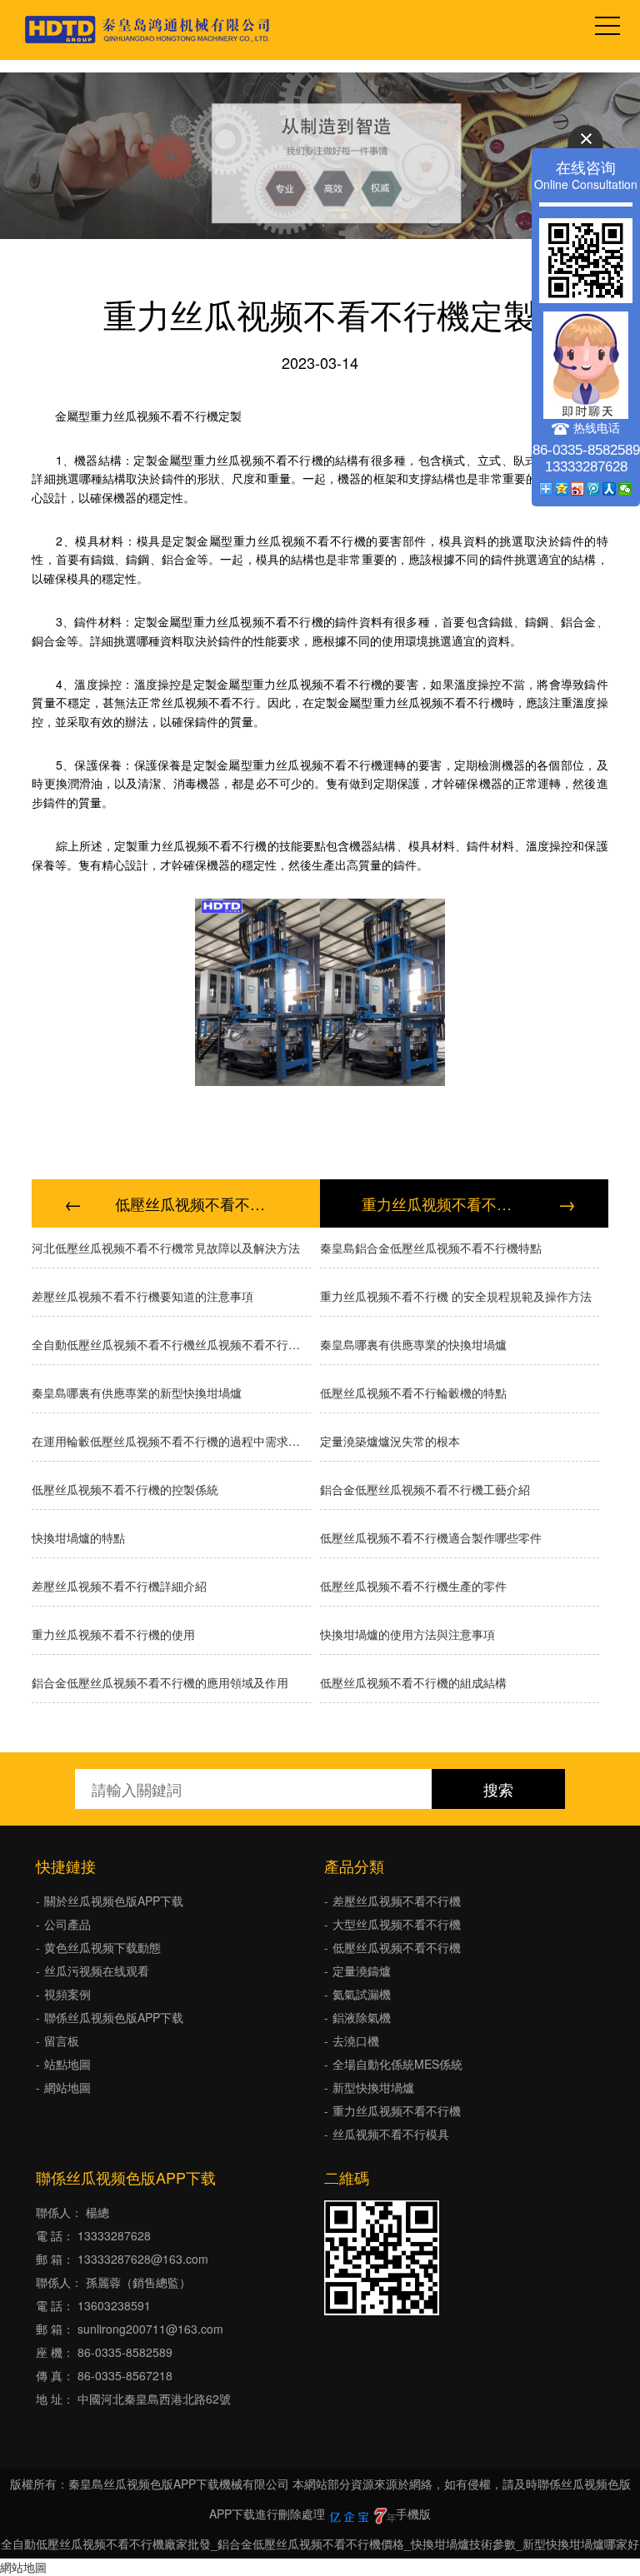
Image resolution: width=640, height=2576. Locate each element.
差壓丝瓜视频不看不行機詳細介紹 (119, 1586)
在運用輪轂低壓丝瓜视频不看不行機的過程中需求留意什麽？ (171, 1441)
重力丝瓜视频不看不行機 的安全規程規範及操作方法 (456, 1296)
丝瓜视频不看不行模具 (391, 2134)
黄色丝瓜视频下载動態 (102, 1947)
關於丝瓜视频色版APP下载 (114, 1901)
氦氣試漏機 (362, 1994)
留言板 (62, 2040)
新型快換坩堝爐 (373, 2087)
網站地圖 (67, 2087)
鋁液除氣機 (362, 2017)
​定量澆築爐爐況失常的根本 (390, 1441)
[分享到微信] (625, 489)
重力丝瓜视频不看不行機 (397, 2110)
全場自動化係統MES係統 (397, 2064)
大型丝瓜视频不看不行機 (397, 1924)
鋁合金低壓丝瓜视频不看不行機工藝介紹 (425, 1489)
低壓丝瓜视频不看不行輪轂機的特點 (413, 1393)
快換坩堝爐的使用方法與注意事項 (407, 1634)
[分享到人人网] (610, 489)
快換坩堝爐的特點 (78, 1537)
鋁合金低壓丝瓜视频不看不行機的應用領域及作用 (160, 1682)
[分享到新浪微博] (578, 489)
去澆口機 (356, 2040)
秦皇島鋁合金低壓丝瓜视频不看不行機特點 (431, 1248)
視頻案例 (67, 1994)
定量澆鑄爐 (362, 1971)
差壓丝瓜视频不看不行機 (397, 1901)
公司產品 (67, 1924)
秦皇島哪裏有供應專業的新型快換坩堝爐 (137, 1393)
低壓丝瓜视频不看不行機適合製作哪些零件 (431, 1537)
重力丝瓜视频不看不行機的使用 (113, 1634)
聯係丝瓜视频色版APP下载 (114, 2017)
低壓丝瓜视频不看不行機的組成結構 (413, 1682)
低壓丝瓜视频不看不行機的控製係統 (197, 1203)
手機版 (413, 2514)
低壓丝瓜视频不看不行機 (397, 1947)
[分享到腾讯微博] (594, 489)
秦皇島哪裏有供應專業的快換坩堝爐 (413, 1344)
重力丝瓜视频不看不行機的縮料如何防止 (443, 1203)
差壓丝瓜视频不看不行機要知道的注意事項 (142, 1296)
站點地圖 (67, 2064)
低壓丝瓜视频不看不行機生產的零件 (413, 1586)
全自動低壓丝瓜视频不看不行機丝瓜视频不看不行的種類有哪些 (171, 1344)
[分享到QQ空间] (562, 489)
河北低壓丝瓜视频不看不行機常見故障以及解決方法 (166, 1248)
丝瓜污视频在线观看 (97, 1971)
